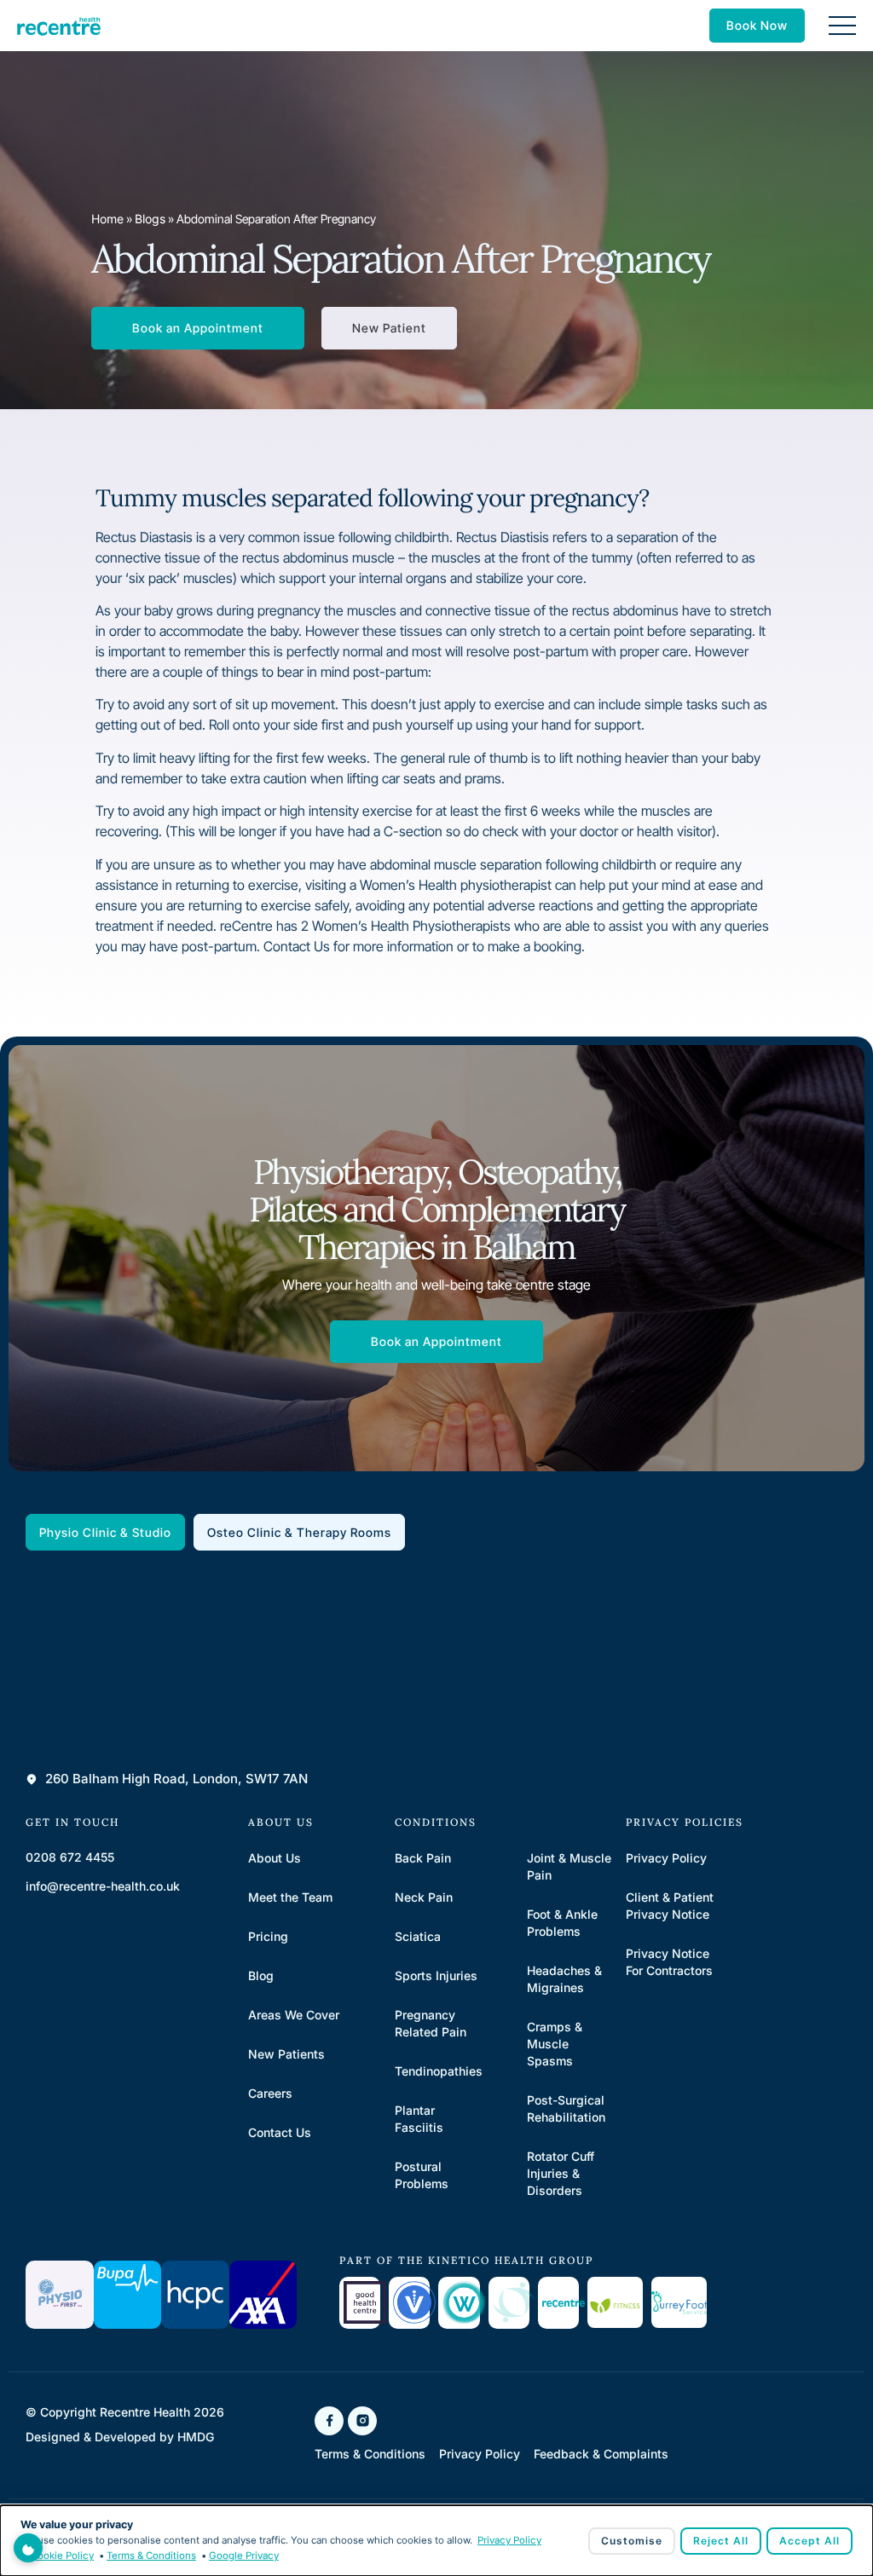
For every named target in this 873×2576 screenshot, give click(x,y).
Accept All (809, 2541)
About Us (275, 1858)
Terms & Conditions (151, 2556)
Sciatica (418, 1936)
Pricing (268, 1936)
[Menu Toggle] (842, 26)
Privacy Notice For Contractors (669, 1962)
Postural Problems (422, 2175)
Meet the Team (290, 1897)
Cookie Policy (62, 2556)
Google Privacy (244, 2556)
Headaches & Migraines (564, 1979)
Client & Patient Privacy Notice (670, 1906)
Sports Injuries (436, 1975)
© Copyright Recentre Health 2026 (125, 2412)
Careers (270, 2093)
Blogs (150, 219)
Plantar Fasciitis (419, 2119)
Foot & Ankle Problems (562, 1923)
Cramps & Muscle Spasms (555, 2044)
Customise (632, 2541)
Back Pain (423, 1858)
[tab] (105, 1532)
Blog (261, 1975)
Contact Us (280, 2132)
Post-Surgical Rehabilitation (566, 2108)
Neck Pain (424, 1897)
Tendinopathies (439, 2071)
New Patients (286, 2054)
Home (107, 219)
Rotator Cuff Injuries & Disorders (561, 2173)
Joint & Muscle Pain (569, 1866)
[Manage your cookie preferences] (28, 2548)
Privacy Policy (666, 1858)
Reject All (721, 2541)
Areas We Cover (294, 2015)
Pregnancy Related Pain (431, 2023)
